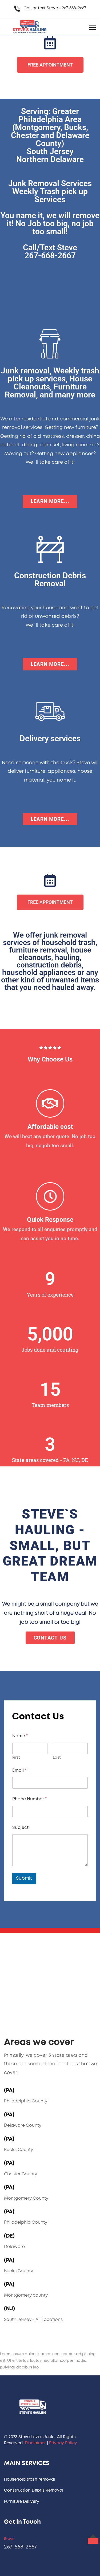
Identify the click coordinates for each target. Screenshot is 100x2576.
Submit (24, 1878)
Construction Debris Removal (34, 2491)
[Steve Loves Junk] (29, 27)
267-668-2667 (74, 8)
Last (57, 1758)
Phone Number (29, 1799)
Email (19, 1771)
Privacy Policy (63, 2443)
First (16, 1758)
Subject (20, 1828)
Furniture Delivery (22, 2502)
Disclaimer (35, 2443)
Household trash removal (29, 2480)
